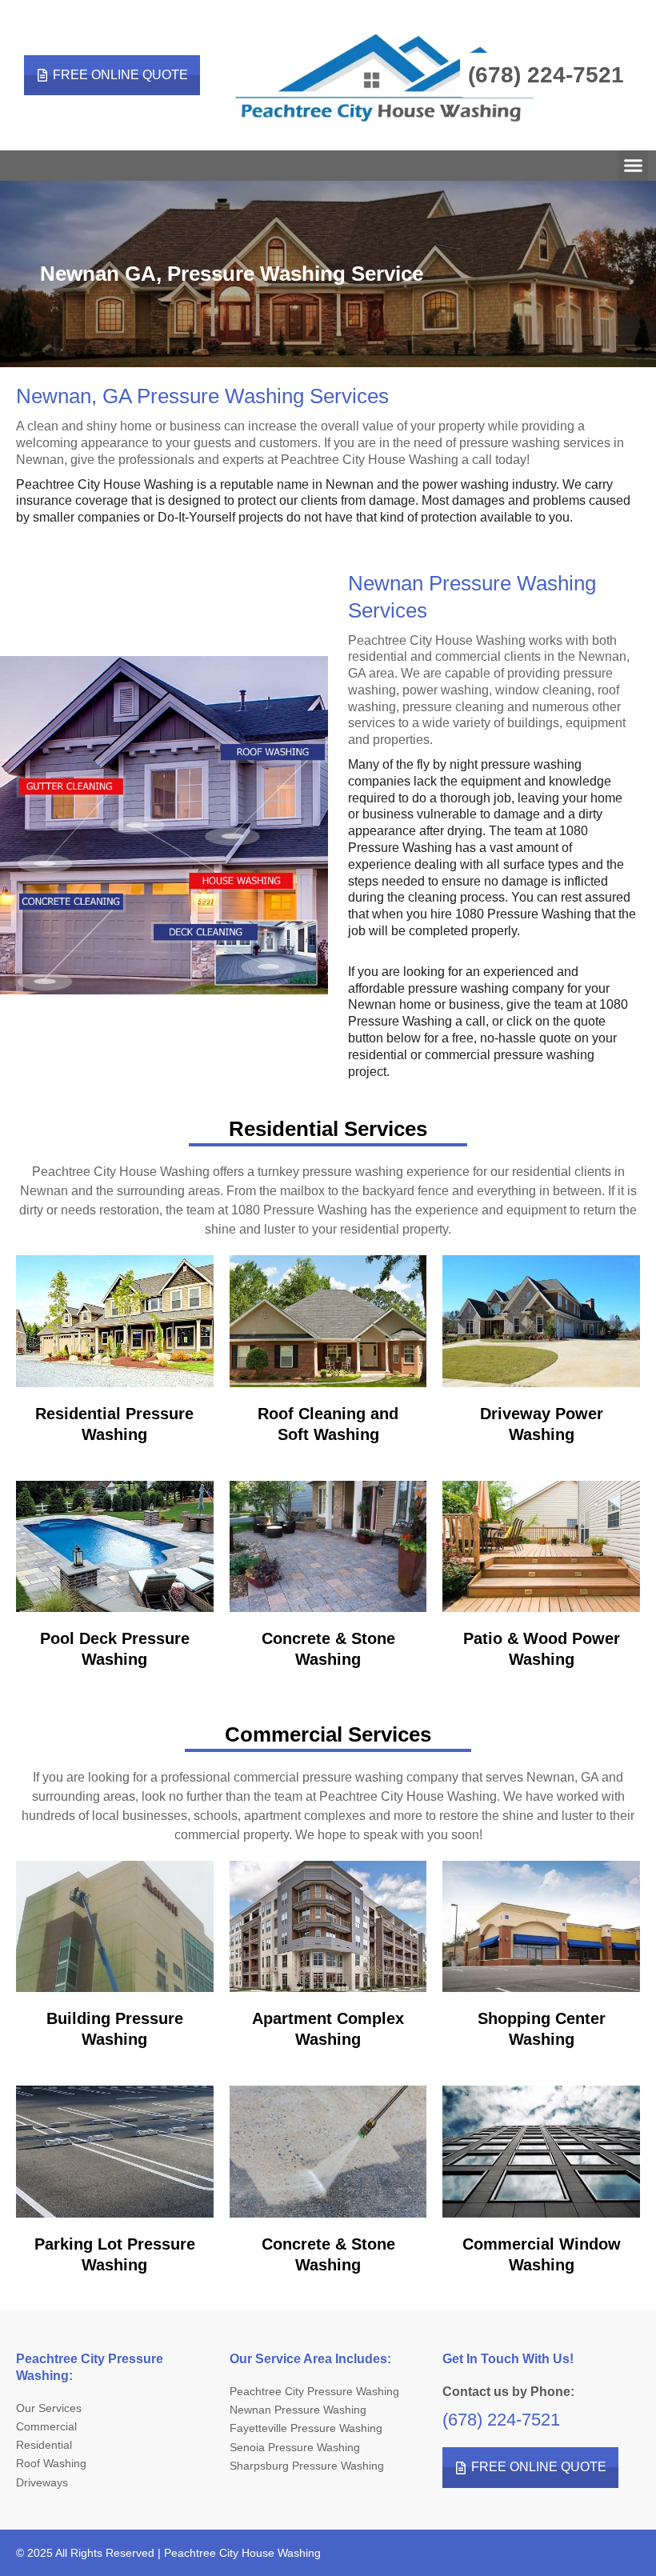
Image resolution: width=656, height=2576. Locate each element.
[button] (634, 166)
